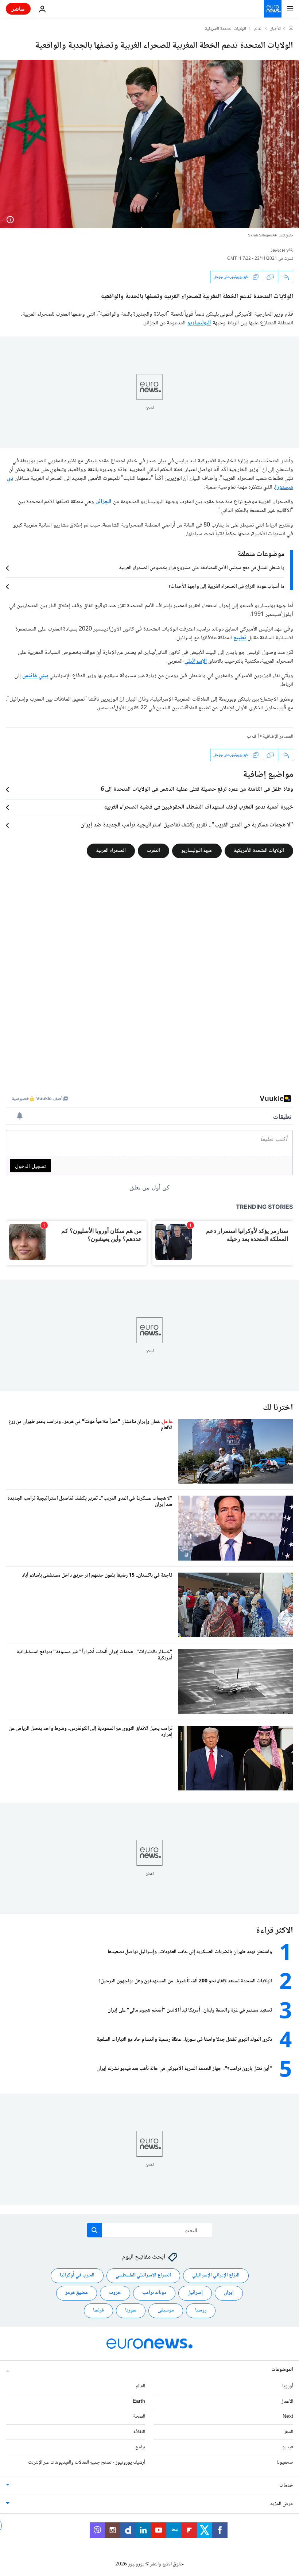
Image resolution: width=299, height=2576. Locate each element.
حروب (115, 2293)
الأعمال (287, 2401)
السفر (289, 2432)
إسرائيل (195, 2293)
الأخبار (276, 29)
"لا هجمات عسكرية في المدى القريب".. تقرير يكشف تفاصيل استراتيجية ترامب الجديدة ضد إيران (187, 825)
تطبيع (240, 638)
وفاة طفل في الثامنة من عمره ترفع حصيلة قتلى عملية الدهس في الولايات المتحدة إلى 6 (197, 790)
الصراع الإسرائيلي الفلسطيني (143, 2275)
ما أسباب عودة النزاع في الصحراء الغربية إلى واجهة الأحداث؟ (226, 587)
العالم (258, 29)
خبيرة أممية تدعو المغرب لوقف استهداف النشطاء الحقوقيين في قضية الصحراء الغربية (199, 807)
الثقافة (139, 2432)
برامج (140, 2447)
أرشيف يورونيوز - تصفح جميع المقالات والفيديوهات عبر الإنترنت (87, 2462)
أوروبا (288, 2386)
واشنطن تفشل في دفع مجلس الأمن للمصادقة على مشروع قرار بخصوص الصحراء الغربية (202, 568)
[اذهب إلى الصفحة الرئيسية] (273, 9)
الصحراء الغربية (111, 851)
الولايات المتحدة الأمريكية (226, 29)
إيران (229, 2293)
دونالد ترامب (154, 2293)
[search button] (94, 2230)
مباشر (18, 9)
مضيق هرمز (77, 2293)
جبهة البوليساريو (197, 851)
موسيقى (166, 2310)
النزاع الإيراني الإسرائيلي (216, 2275)
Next (288, 2417)
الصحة (139, 2417)
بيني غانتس (35, 676)
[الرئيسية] (291, 29)
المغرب (154, 851)
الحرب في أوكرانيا (77, 2275)
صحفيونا (285, 2462)
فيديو (288, 2447)
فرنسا (98, 2310)
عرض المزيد (282, 2504)
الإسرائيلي (196, 661)
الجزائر (104, 502)
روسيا (201, 2310)
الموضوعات (282, 2369)
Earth (139, 2401)
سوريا (131, 2310)
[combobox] (150, 2230)
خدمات (286, 2485)
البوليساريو (199, 323)
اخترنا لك (278, 1408)
